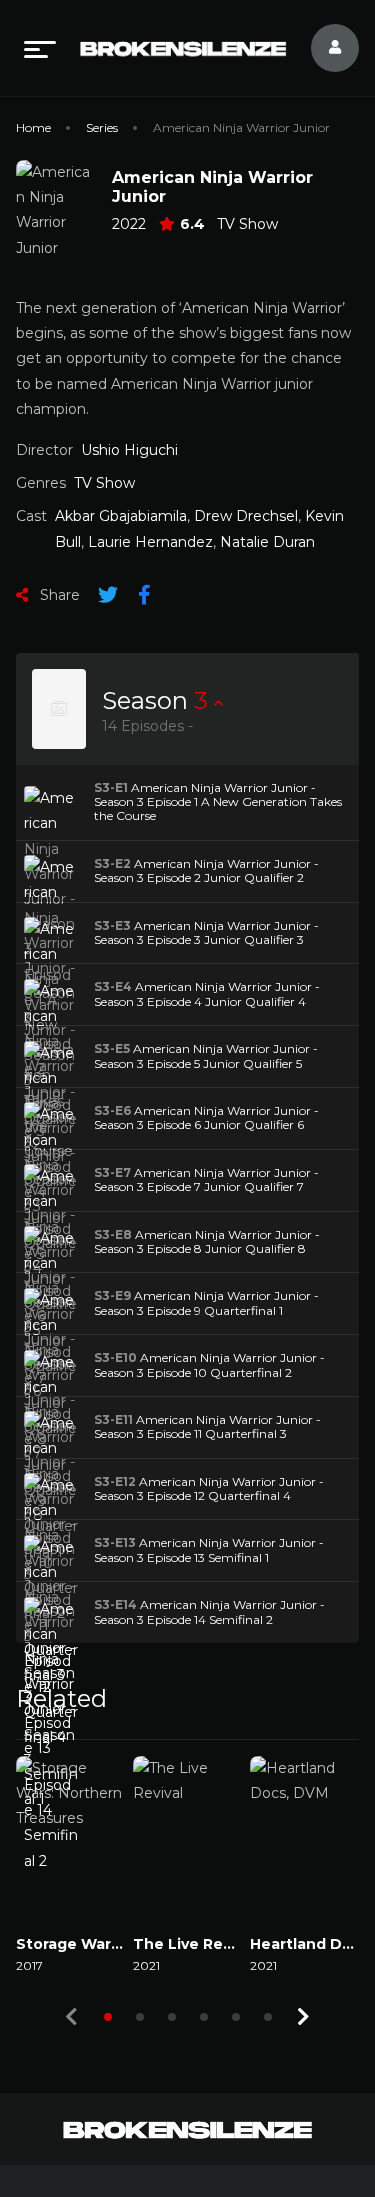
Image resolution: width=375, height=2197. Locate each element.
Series (102, 127)
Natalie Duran (267, 542)
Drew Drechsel (246, 516)
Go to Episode (79, 801)
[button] (108, 2017)
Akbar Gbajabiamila (121, 516)
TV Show (247, 224)
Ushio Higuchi (129, 450)
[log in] (323, 48)
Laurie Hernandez (150, 542)
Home (33, 127)
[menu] (40, 48)
